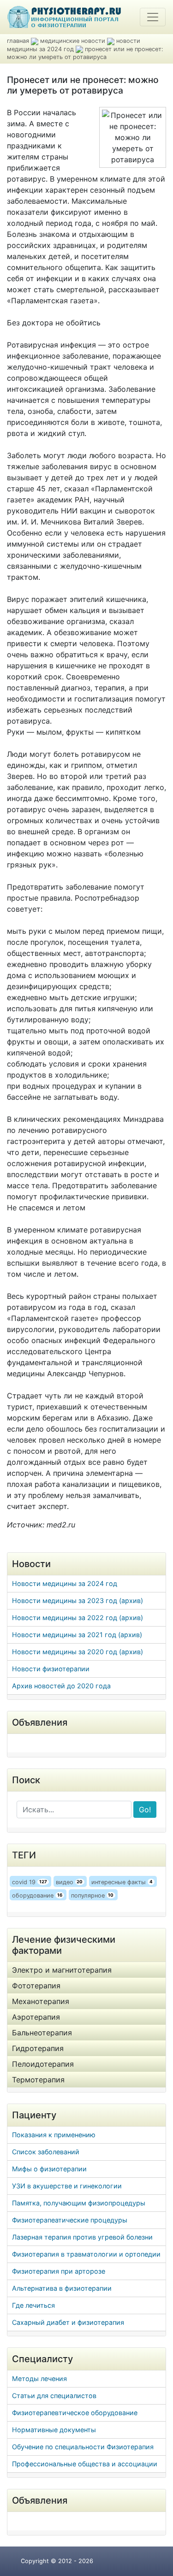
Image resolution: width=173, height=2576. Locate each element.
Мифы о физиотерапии (49, 2169)
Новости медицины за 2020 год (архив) (78, 1652)
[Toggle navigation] (153, 17)
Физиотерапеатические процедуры (70, 2220)
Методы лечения (39, 2379)
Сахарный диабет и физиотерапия (68, 2322)
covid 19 (30, 1882)
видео (69, 1882)
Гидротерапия (38, 2048)
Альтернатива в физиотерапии (62, 2288)
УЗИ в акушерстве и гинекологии (67, 2186)
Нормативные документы (54, 2430)
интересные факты (122, 1882)
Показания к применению (54, 2135)
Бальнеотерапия (42, 2033)
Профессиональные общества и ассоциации (85, 2464)
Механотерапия (41, 2001)
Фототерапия (36, 1986)
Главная (18, 41)
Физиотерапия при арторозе (59, 2271)
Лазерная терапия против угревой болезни (82, 2237)
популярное (92, 1895)
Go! (145, 1810)
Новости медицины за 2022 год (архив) (78, 1618)
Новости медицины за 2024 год (65, 1583)
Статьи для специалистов (54, 2396)
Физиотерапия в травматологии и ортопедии (86, 2254)
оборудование (37, 1895)
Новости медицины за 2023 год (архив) (78, 1600)
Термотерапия (38, 2080)
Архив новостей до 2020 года (61, 1686)
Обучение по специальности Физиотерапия (83, 2447)
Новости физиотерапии (51, 1669)
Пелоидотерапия (43, 2064)
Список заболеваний (46, 2152)
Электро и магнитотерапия (62, 1970)
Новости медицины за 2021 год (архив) (77, 1635)
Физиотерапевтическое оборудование (75, 2413)
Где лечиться (33, 2305)
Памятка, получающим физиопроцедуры (79, 2203)
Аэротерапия (36, 2017)
